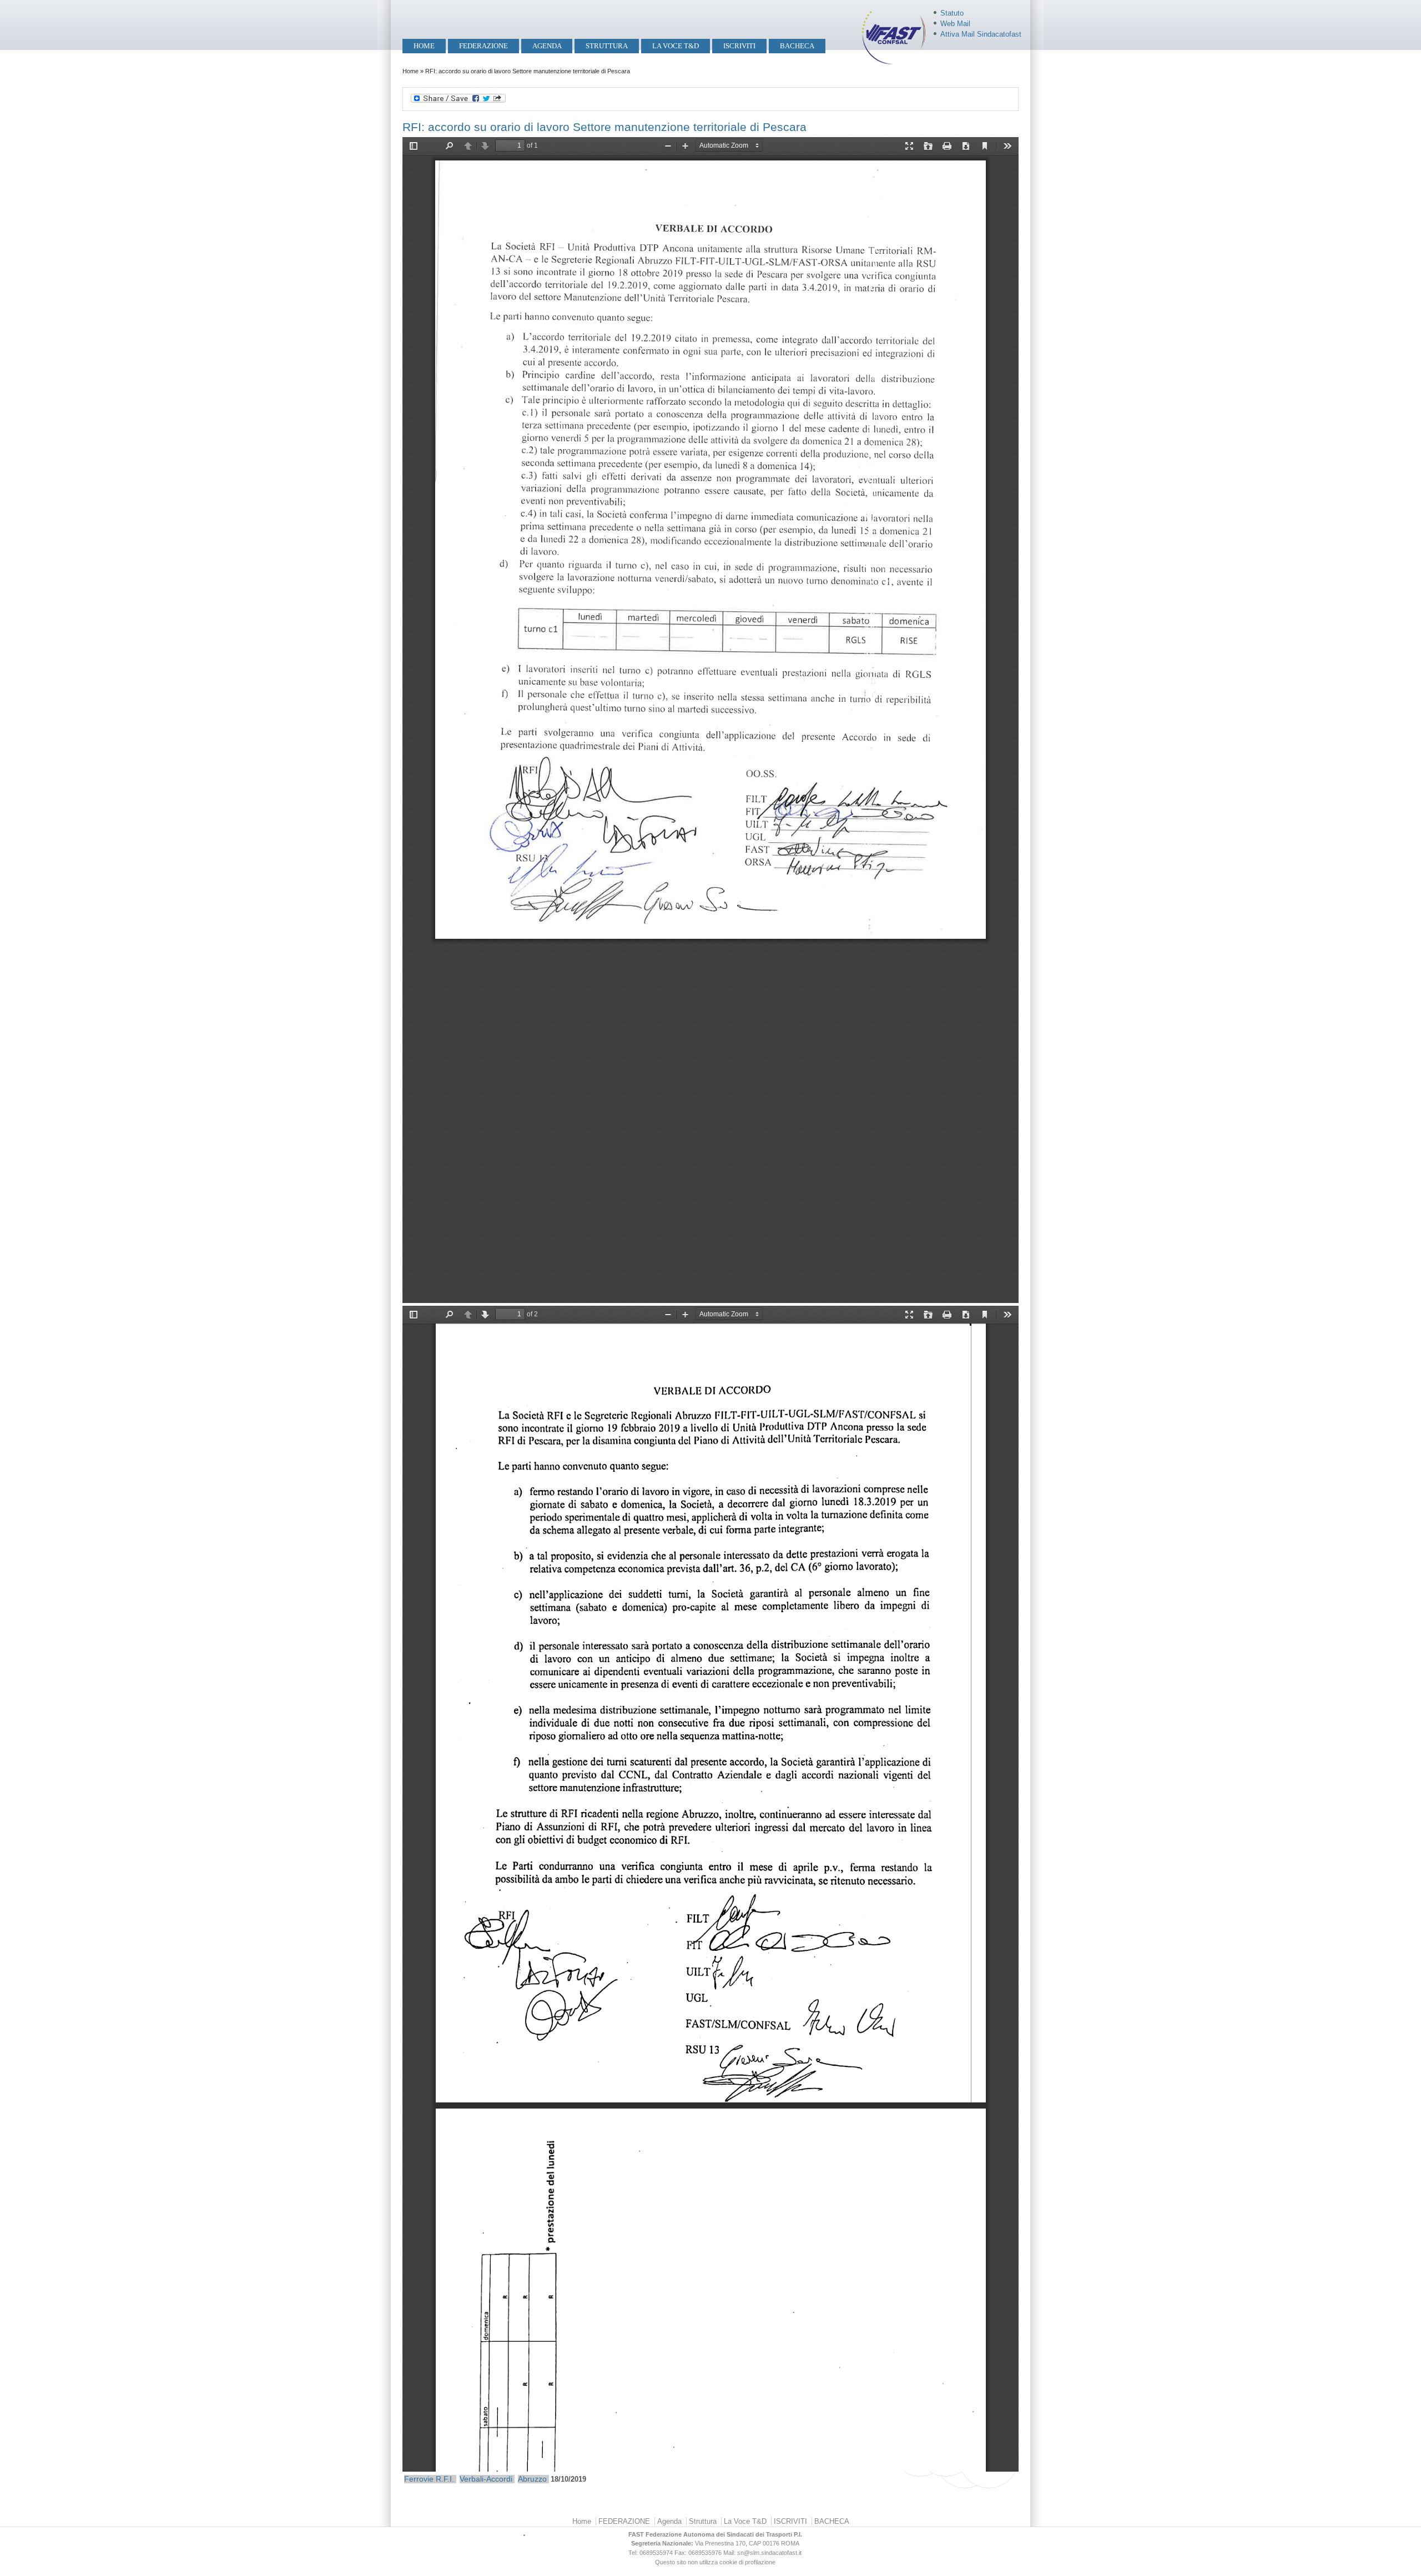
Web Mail (955, 24)
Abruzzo (532, 2479)
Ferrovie (419, 2479)
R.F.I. (445, 2479)
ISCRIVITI (739, 46)
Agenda (547, 46)
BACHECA (797, 46)
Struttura (607, 46)
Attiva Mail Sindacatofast (981, 34)
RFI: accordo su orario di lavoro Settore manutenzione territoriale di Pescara (604, 127)
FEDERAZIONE (483, 46)
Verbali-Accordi (486, 2479)
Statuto (952, 13)
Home (424, 46)
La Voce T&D (676, 46)
